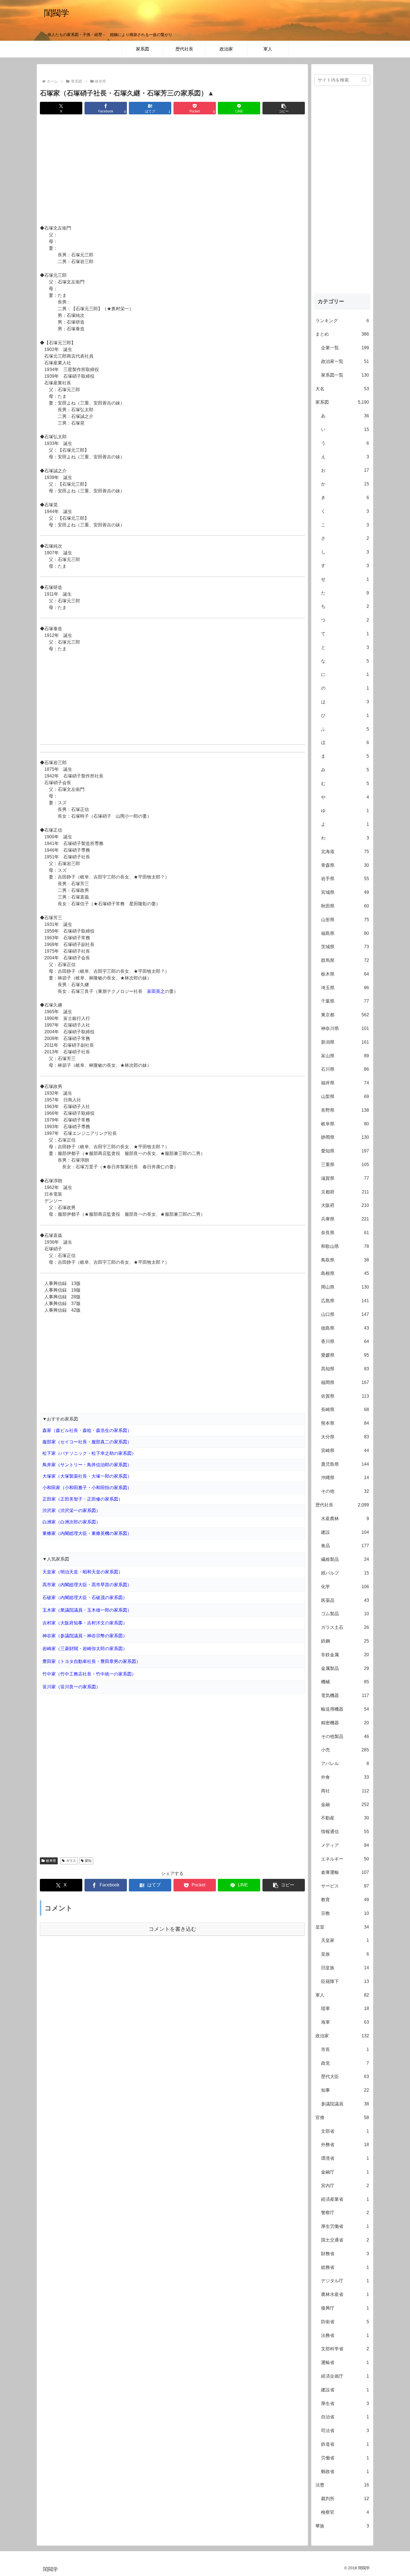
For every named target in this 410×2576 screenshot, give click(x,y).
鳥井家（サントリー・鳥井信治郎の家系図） (87, 1465)
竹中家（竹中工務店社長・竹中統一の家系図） (89, 1674)
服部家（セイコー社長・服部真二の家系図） (87, 1442)
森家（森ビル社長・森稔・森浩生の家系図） (87, 1430)
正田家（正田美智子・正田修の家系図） (83, 1499)
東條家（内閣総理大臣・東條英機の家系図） (87, 1533)
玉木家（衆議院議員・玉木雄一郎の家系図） (87, 1610)
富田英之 (156, 991)
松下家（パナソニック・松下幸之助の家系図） (89, 1453)
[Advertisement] (172, 170)
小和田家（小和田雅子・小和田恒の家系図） (87, 1488)
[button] (284, 108)
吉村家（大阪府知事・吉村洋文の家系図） (85, 1623)
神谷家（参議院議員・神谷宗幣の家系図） (85, 1636)
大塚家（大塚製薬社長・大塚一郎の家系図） (87, 1476)
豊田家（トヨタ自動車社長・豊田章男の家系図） (91, 1661)
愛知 (88, 1861)
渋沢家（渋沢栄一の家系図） (71, 1510)
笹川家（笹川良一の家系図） (71, 1687)
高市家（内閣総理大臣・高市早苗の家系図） (87, 1585)
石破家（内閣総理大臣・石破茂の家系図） (85, 1598)
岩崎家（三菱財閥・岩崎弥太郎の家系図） (85, 1649)
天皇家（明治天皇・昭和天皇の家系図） (83, 1572)
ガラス (71, 1861)
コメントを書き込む (173, 1929)
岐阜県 (51, 1861)
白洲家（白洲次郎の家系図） (71, 1522)
